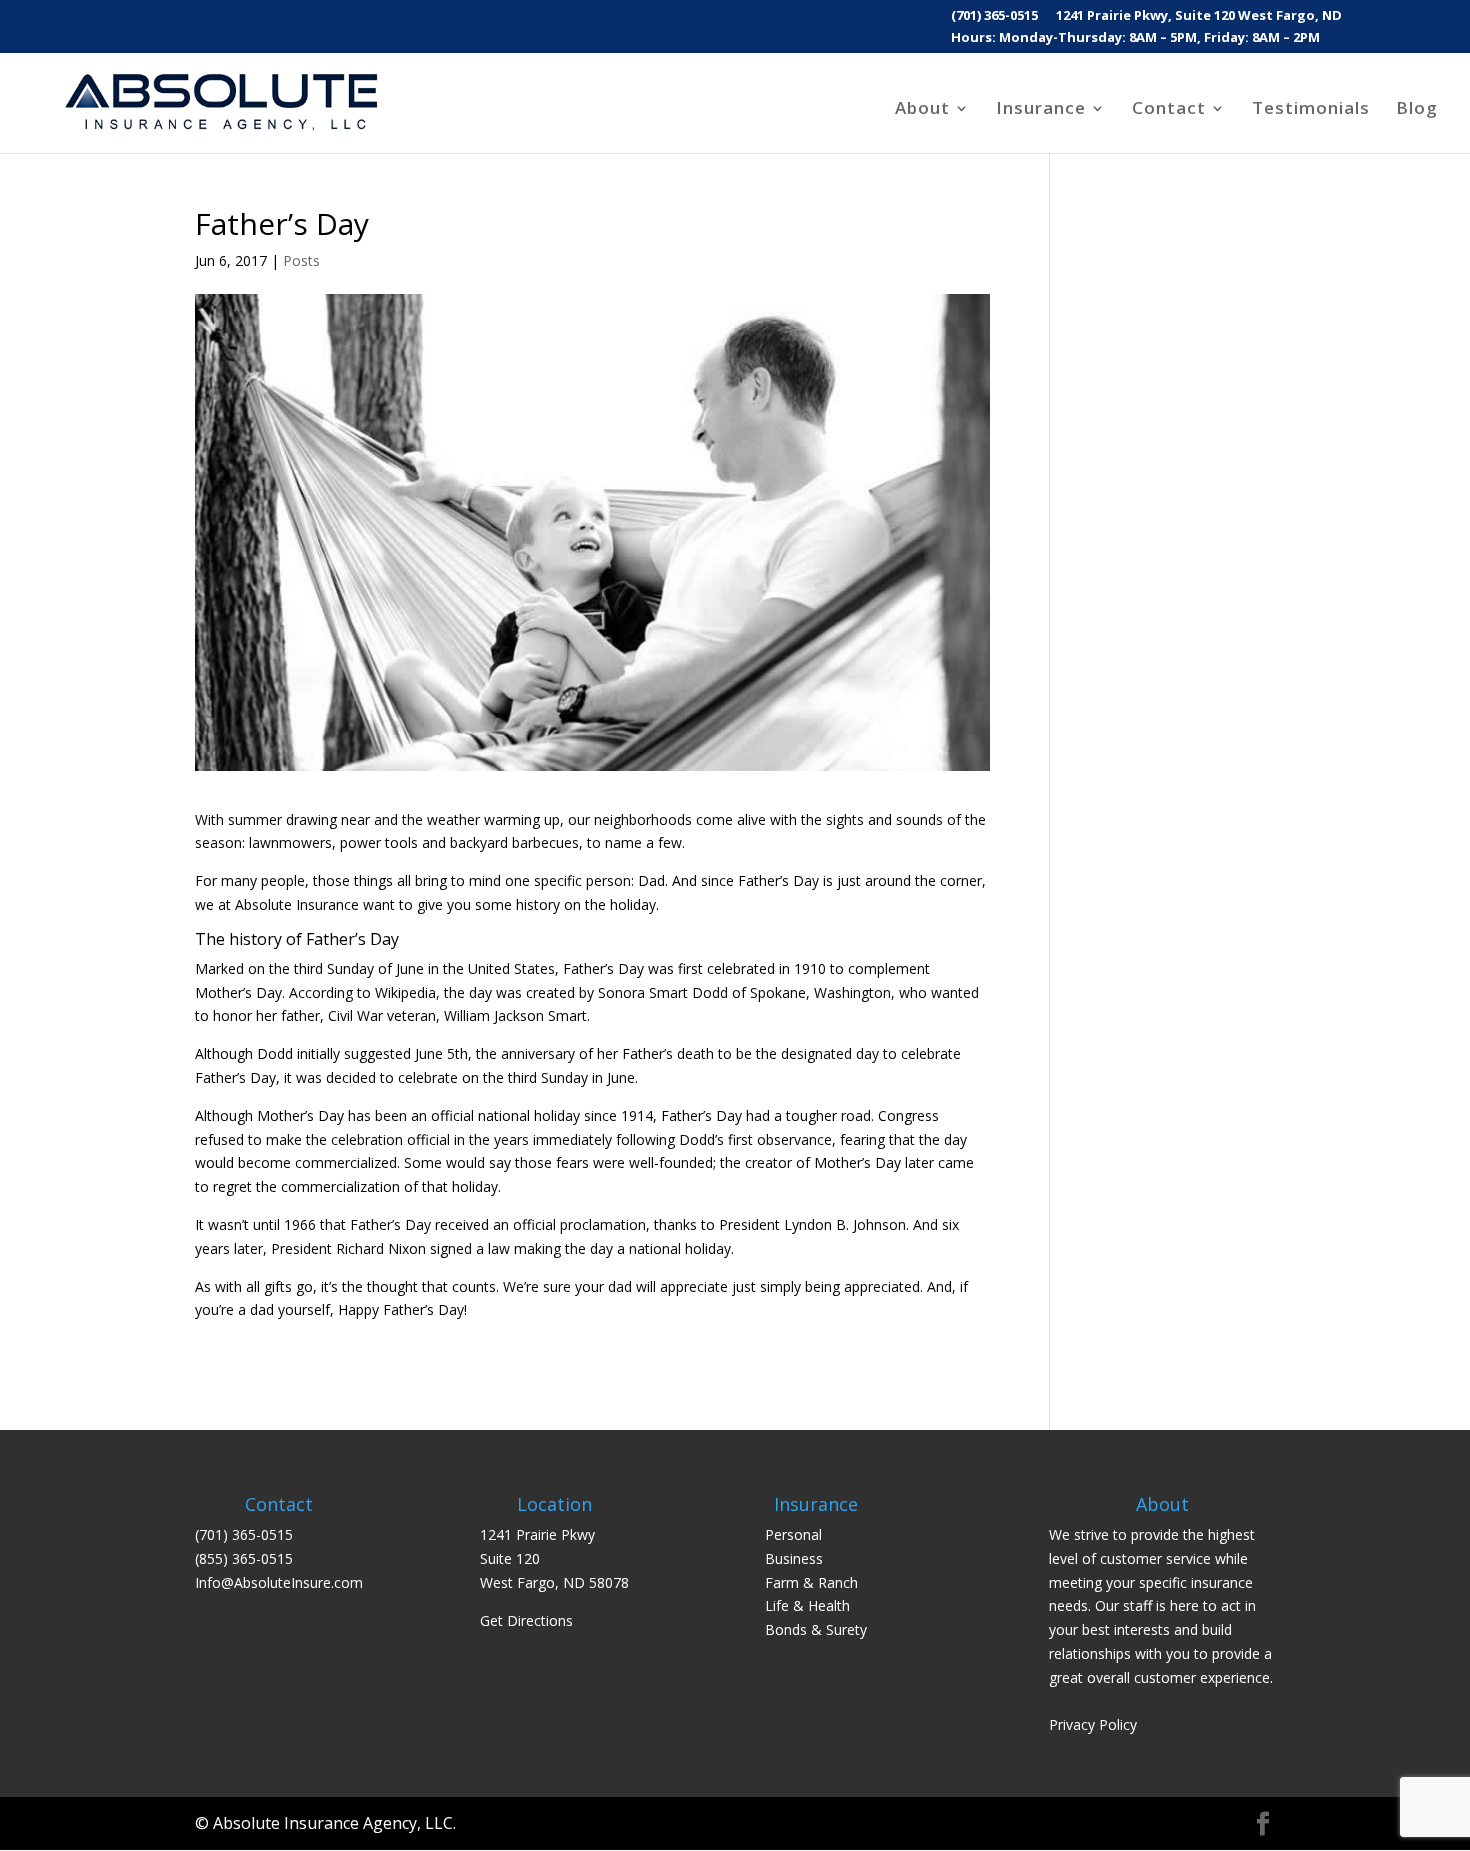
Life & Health (807, 1605)
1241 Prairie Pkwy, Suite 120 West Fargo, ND (1199, 16)
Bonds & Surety (816, 1629)
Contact (1169, 110)
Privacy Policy (1093, 1724)
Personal (793, 1534)
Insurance (1041, 110)
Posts (301, 260)
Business (794, 1558)
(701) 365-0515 (994, 16)
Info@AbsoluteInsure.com (279, 1582)
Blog (1417, 110)
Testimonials (1311, 110)
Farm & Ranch (811, 1582)
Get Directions (526, 1620)
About (922, 110)
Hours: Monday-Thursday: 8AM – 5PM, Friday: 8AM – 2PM (1135, 38)
